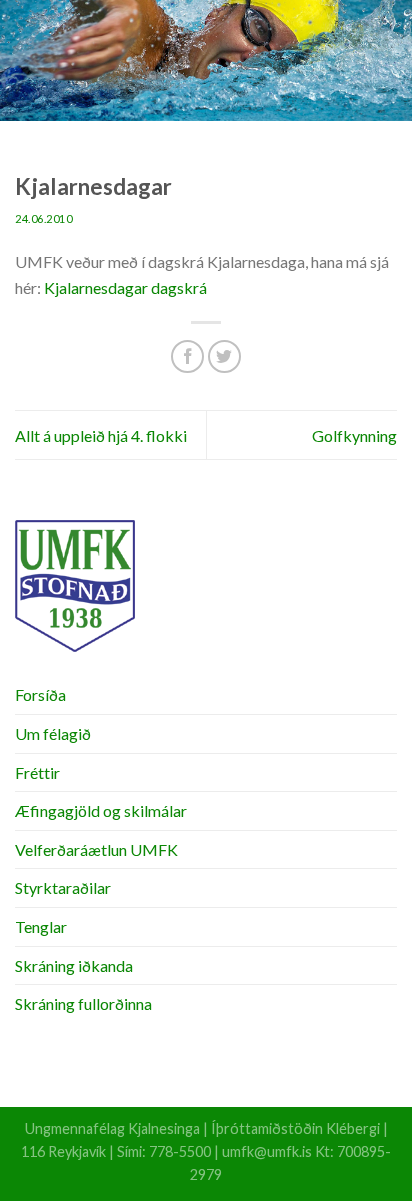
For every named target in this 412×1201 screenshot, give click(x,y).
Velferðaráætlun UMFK (96, 849)
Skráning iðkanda (74, 965)
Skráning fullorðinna (83, 1003)
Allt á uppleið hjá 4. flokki (101, 435)
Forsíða (40, 694)
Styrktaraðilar (63, 887)
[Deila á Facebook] (187, 356)
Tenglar (41, 926)
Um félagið (53, 733)
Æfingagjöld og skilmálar (101, 810)
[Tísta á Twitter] (224, 356)
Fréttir (37, 772)
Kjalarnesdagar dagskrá (125, 287)
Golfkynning (354, 435)
